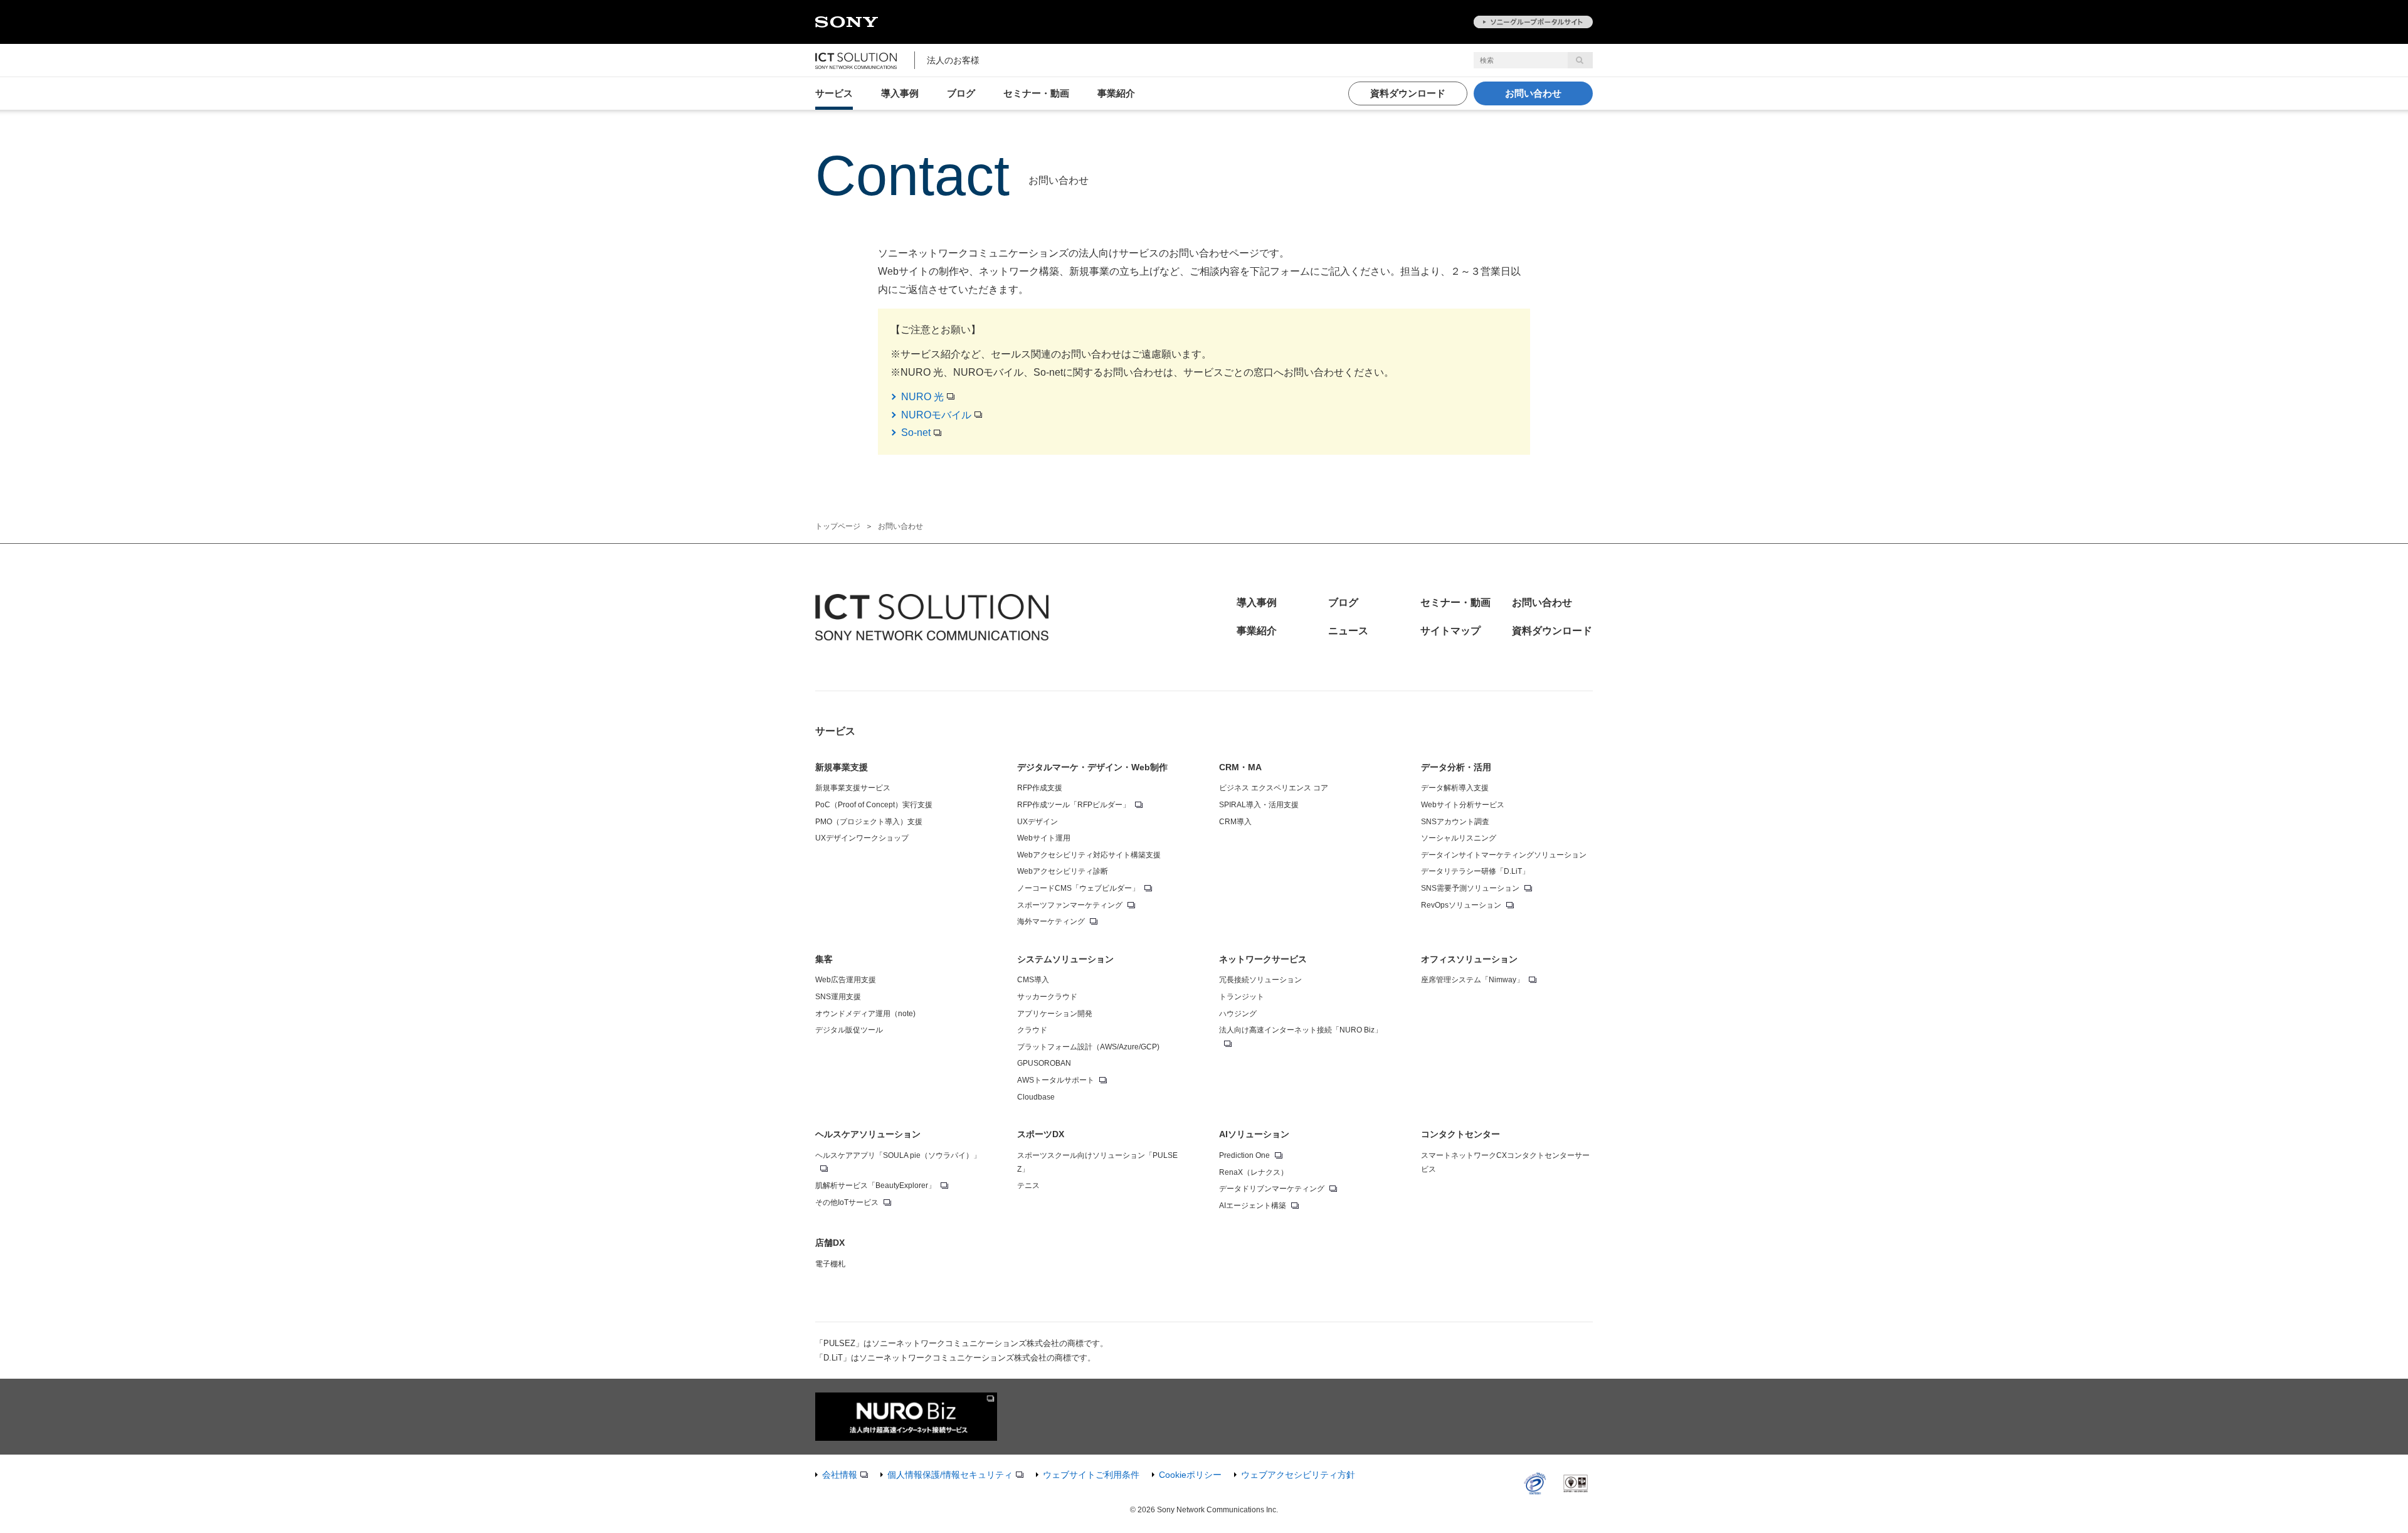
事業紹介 (1116, 93)
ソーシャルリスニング (1459, 838)
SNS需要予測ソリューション (1470, 888)
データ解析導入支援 (1455, 788)
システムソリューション (1065, 959)
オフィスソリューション (1469, 959)
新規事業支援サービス (853, 788)
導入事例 (900, 93)
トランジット (1242, 997)
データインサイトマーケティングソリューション (1504, 855)
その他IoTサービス (847, 1202)
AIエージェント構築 (1253, 1206)
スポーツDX (1041, 1134)
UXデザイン (1038, 822)
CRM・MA (1240, 767)
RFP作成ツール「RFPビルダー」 (1074, 805)
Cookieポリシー (1190, 1475)
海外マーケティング (1051, 921)
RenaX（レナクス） (1254, 1172)
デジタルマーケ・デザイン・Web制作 (1092, 767)
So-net (916, 432)
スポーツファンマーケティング (1070, 905)
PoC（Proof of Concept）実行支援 (874, 805)
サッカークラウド (1047, 997)
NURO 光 (922, 397)
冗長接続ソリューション (1260, 980)
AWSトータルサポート (1056, 1080)
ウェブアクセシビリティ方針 (1298, 1475)
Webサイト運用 (1044, 838)
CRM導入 (1235, 822)
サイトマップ (1450, 631)
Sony (847, 23)
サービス (834, 93)
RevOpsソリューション (1461, 905)
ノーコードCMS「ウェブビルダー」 (1078, 888)
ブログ (961, 93)
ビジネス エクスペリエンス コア (1274, 788)
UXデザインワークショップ (862, 838)
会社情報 (840, 1475)
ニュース (1348, 631)
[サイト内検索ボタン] (1580, 60)
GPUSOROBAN (1044, 1063)
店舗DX (830, 1243)
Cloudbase (1036, 1097)
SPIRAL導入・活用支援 (1259, 805)
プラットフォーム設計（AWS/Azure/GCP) (1088, 1047)
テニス (1028, 1186)
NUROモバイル (936, 415)
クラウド (1032, 1030)
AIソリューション (1254, 1134)
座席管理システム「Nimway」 (1472, 980)
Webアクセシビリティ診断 (1063, 871)
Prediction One (1244, 1155)
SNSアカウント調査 (1455, 822)
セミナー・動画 (1036, 93)
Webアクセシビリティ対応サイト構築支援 (1089, 855)
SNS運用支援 (838, 997)
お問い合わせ (1533, 93)
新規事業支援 (842, 767)
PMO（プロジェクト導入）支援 (869, 822)
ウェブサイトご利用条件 (1091, 1475)
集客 (824, 959)
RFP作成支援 (1040, 788)
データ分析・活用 (1456, 767)
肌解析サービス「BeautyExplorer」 (875, 1186)
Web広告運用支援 (846, 980)
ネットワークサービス (1263, 959)
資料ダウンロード (1408, 93)
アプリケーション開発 (1055, 1014)
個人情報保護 (950, 1475)
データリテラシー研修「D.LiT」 (1475, 871)
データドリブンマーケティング (1272, 1189)
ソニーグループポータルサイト (1533, 22)
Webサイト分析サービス (1463, 805)
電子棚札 (830, 1264)
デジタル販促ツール (849, 1030)
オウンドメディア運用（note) (865, 1014)
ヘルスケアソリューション (868, 1134)
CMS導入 (1033, 980)
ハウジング (1238, 1014)
